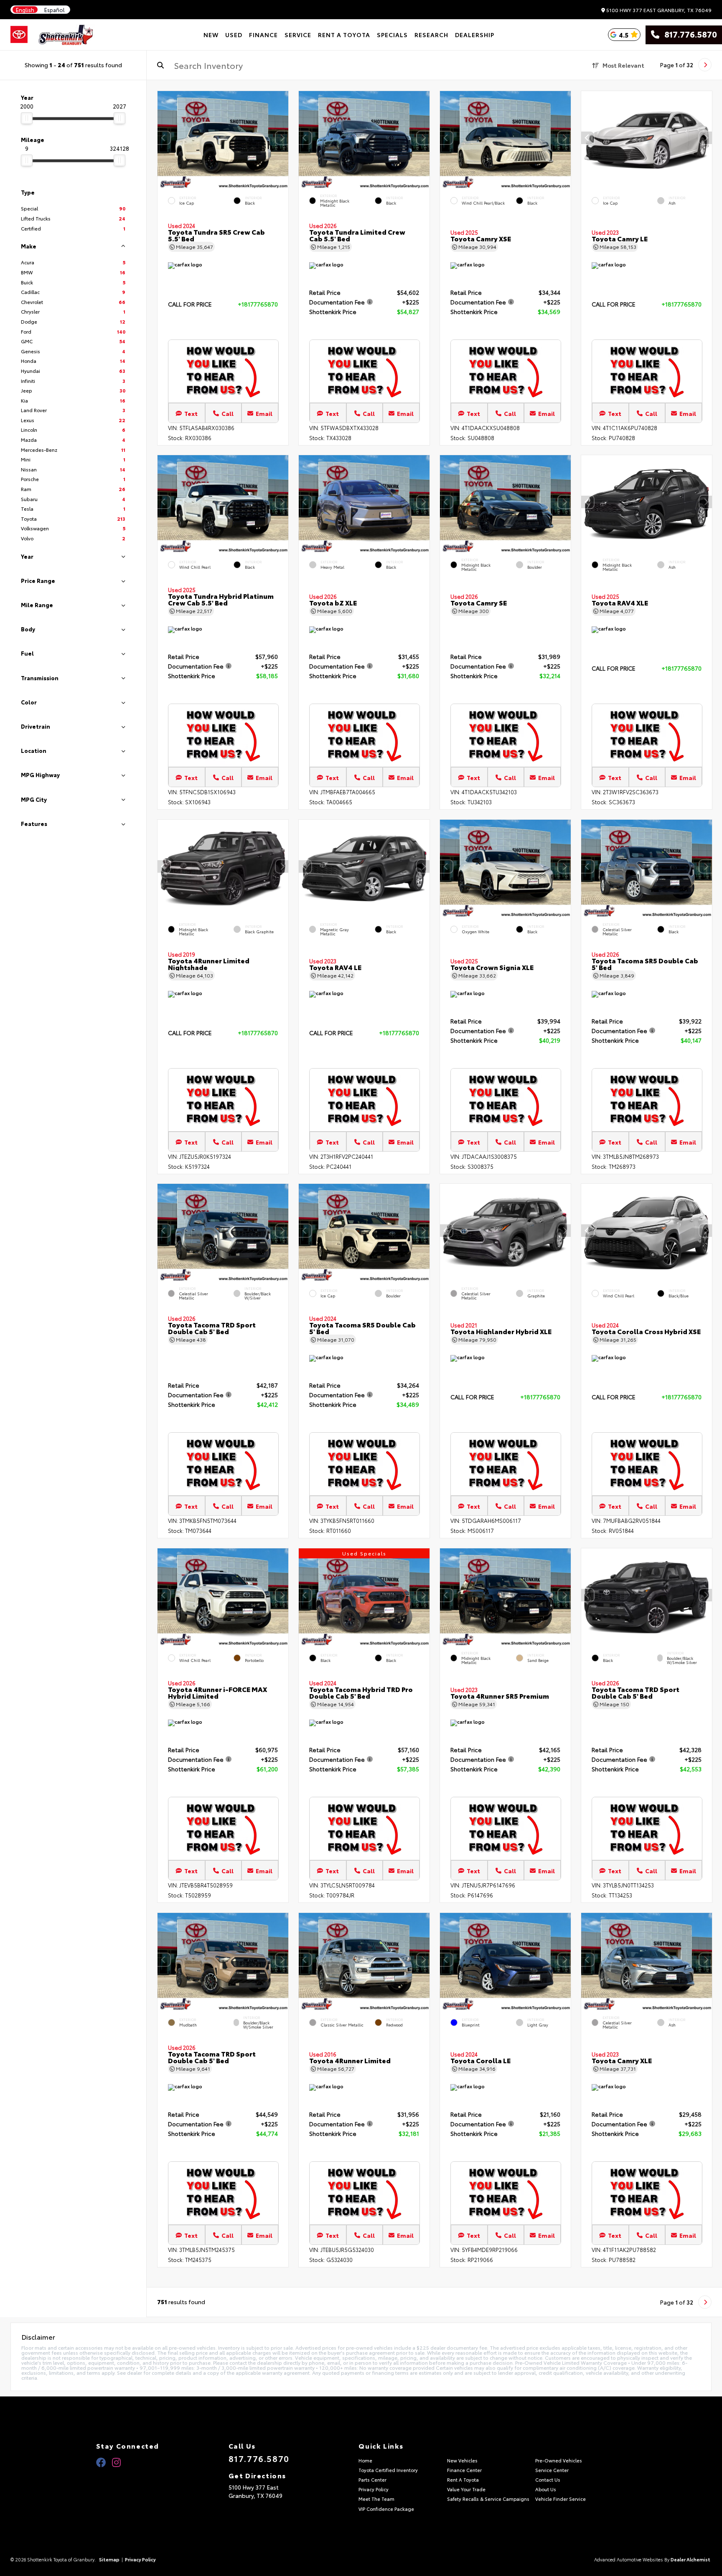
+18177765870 (258, 304)
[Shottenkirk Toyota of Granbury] (66, 35)
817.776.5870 (688, 35)
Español (55, 10)
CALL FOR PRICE (190, 305)
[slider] (27, 118)
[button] (282, 138)
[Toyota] (19, 35)
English (25, 10)
